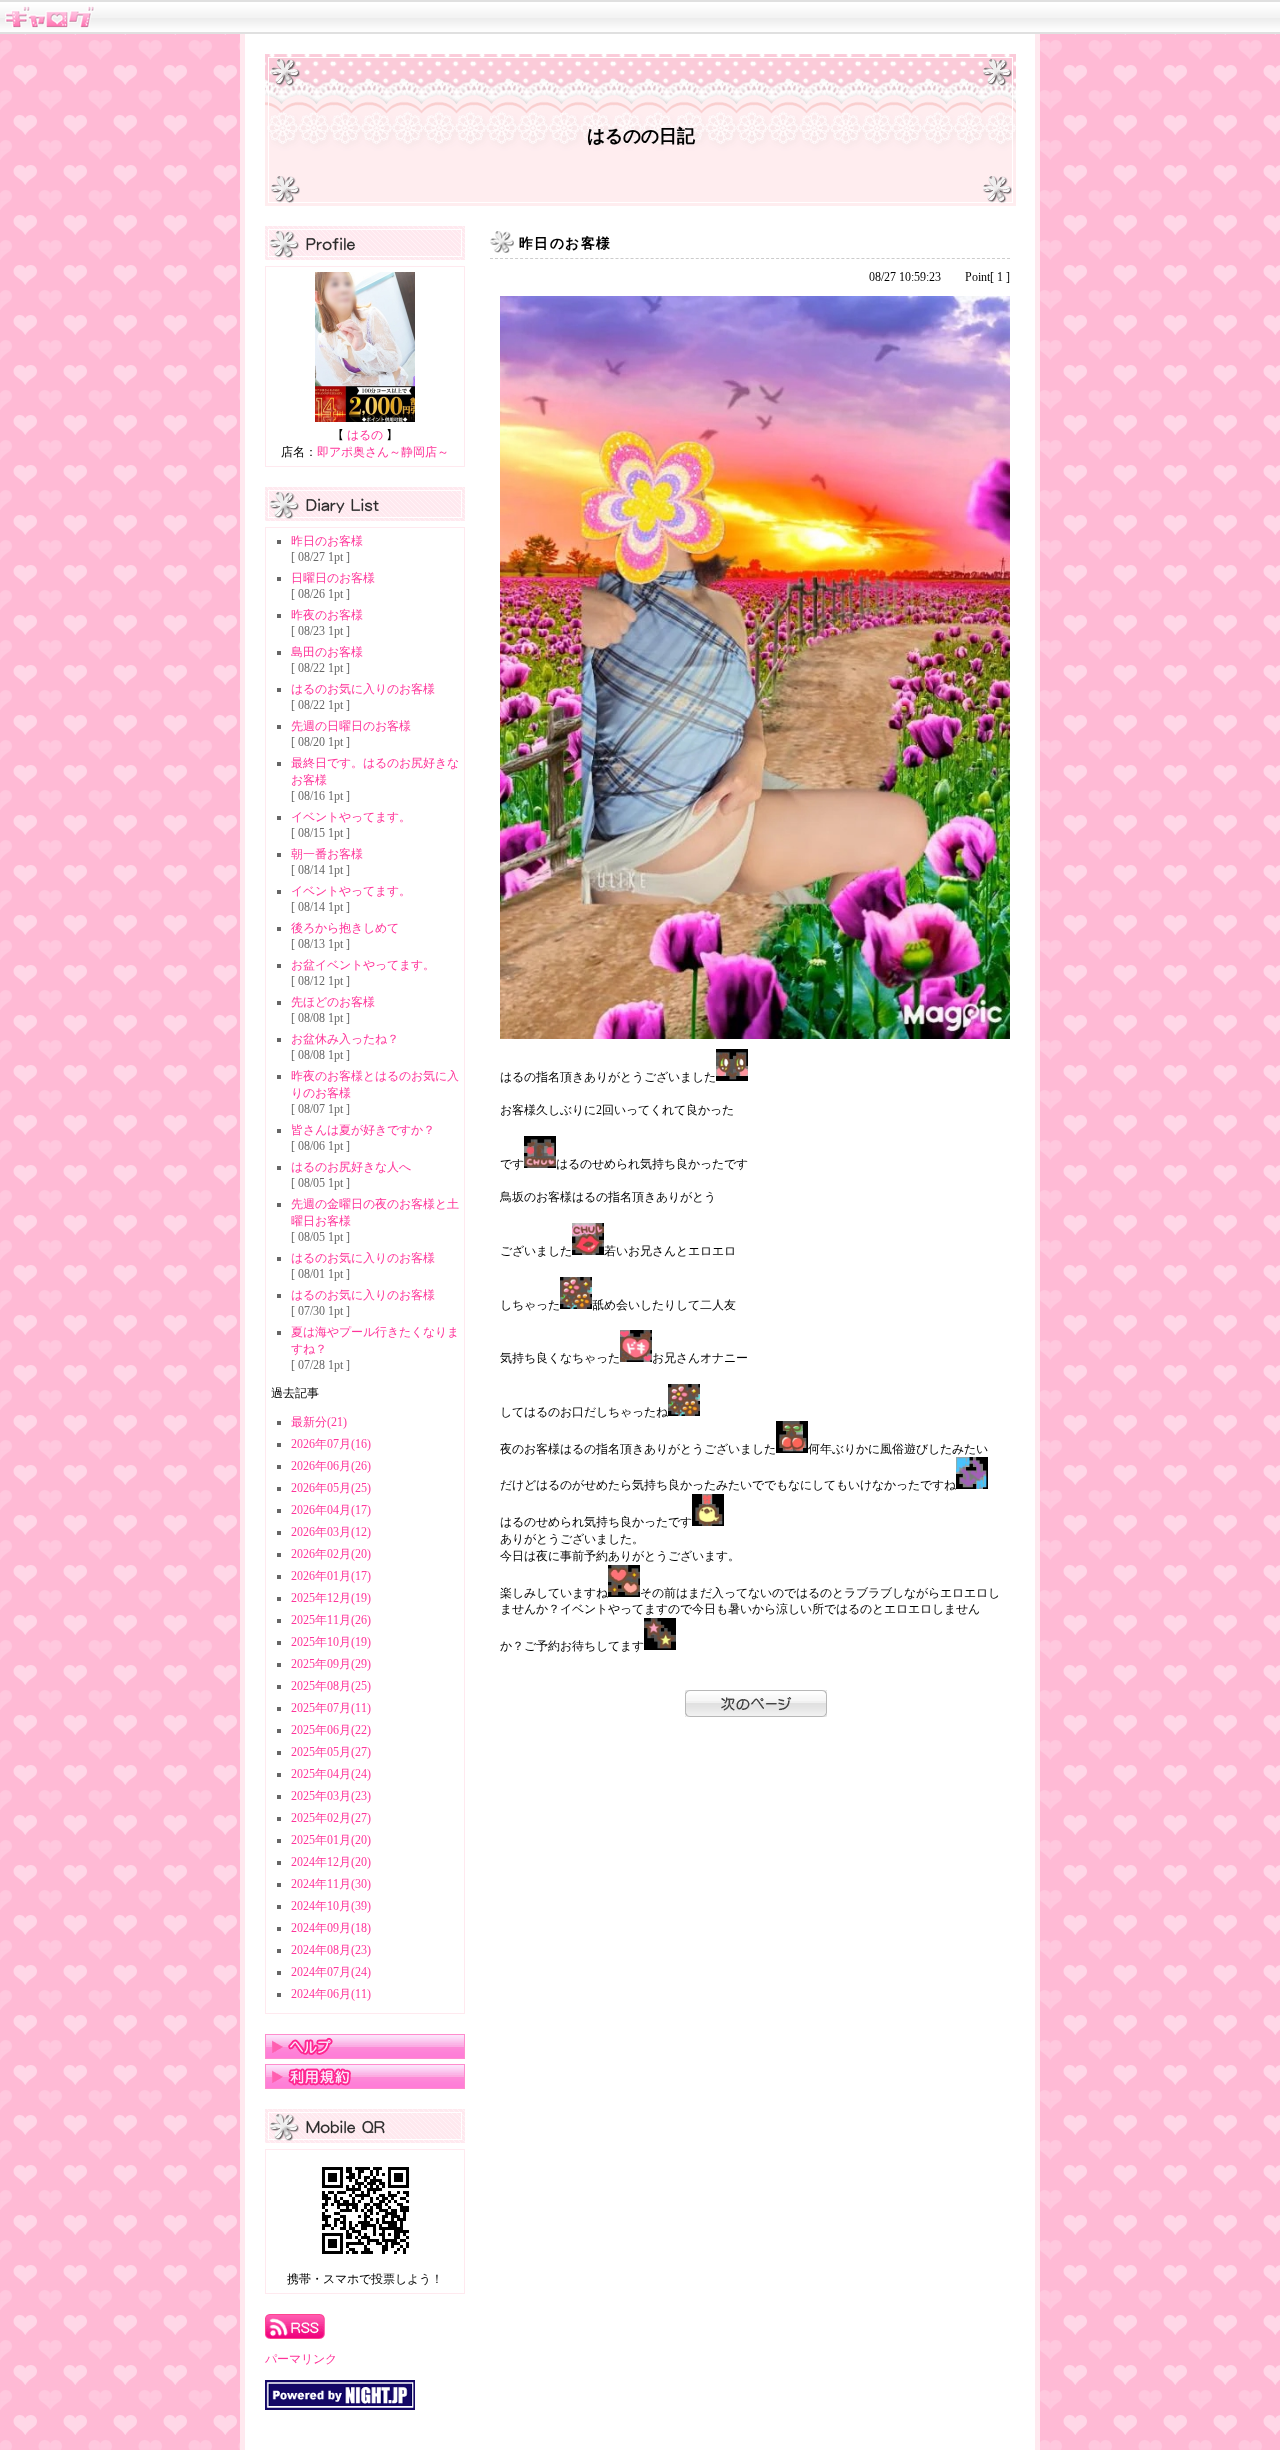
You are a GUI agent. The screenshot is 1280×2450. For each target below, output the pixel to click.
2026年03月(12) (331, 1532)
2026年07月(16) (331, 1444)
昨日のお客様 (327, 541)
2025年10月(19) (331, 1642)
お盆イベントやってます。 (363, 965)
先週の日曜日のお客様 (351, 726)
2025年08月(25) (331, 1686)
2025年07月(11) (331, 1708)
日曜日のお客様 (333, 578)
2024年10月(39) (331, 1906)
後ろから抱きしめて (345, 928)
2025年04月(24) (331, 1774)
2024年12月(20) (331, 1862)
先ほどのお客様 (333, 1002)
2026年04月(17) (331, 1510)
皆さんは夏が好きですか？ (363, 1130)
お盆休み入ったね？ (345, 1039)
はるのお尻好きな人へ (351, 1167)
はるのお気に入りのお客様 (363, 689)
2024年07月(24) (331, 1972)
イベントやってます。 (351, 817)
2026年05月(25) (331, 1488)
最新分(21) (319, 1422)
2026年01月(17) (331, 1576)
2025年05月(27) (331, 1752)
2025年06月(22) (331, 1730)
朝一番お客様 (327, 854)
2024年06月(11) (331, 1994)
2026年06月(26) (331, 1466)
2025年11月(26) (331, 1620)
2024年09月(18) (331, 1928)
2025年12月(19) (331, 1598)
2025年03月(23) (331, 1796)
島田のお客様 (327, 652)
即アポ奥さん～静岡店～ (383, 452)
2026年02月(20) (331, 1554)
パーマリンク (301, 2359)
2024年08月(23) (331, 1950)
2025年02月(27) (331, 1818)
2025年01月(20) (331, 1840)
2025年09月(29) (331, 1664)
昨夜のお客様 (327, 615)
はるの (365, 435)
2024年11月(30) (331, 1884)
